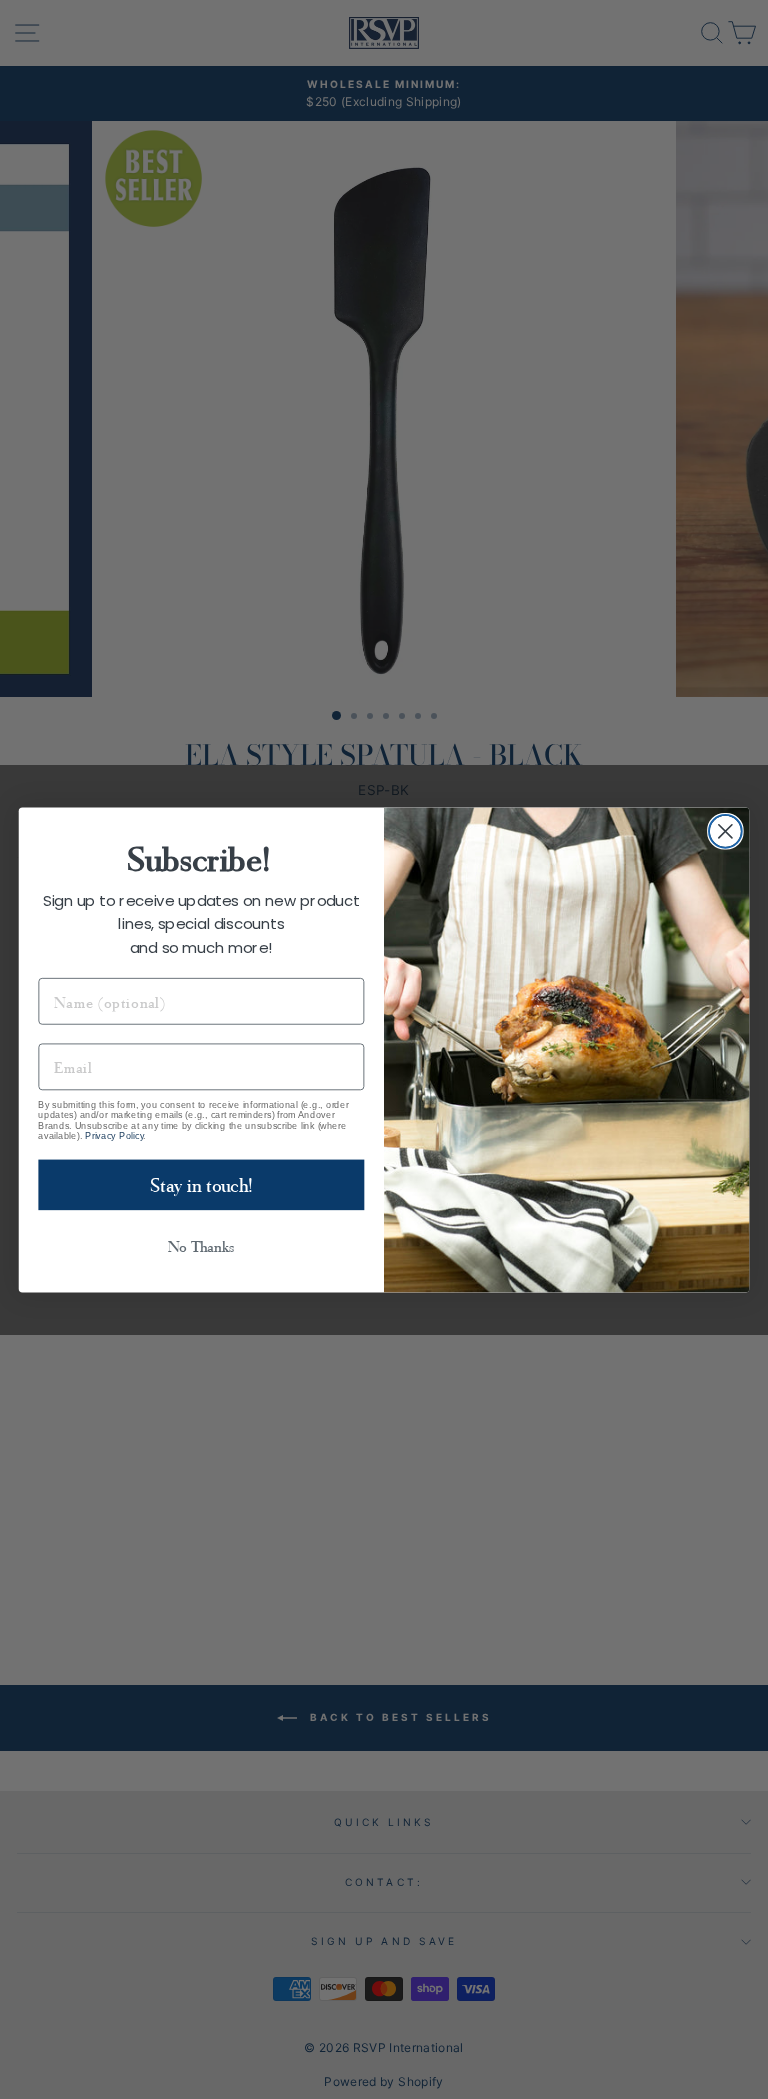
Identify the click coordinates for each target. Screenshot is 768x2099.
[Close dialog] (725, 830)
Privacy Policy (114, 1135)
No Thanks (201, 1246)
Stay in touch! (201, 1184)
